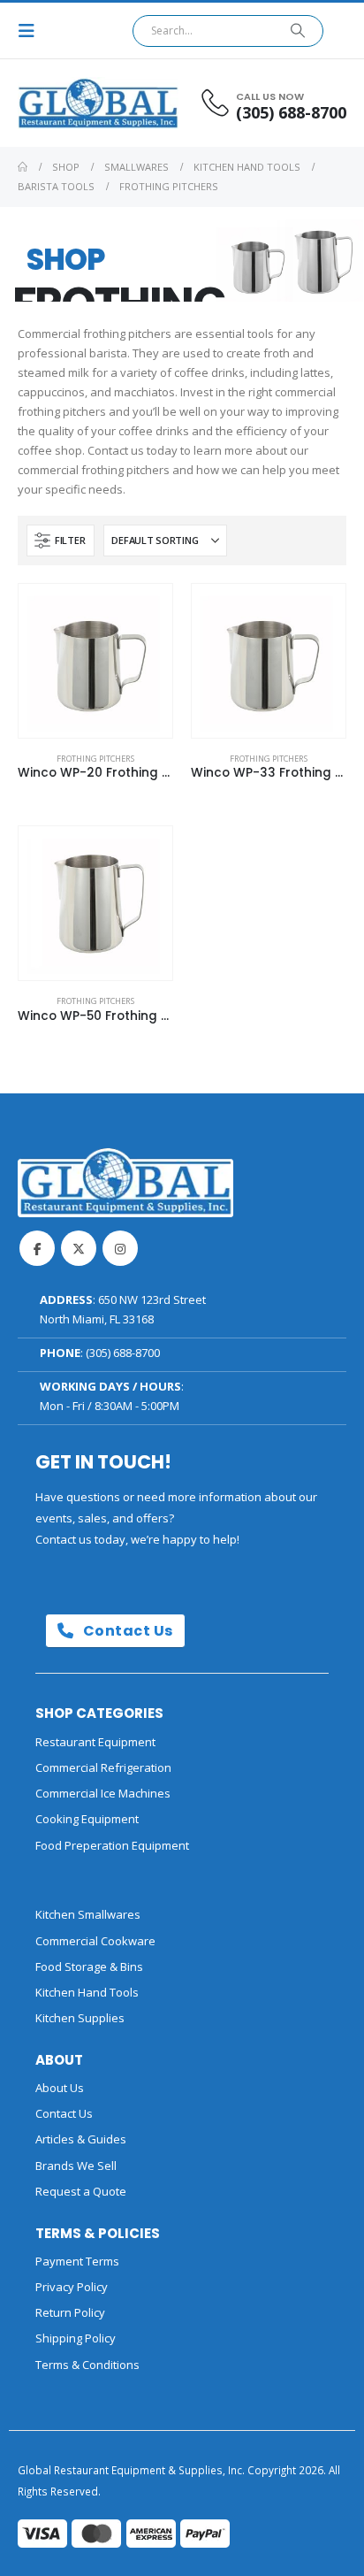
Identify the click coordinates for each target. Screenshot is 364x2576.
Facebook (37, 1248)
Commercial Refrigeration (103, 1767)
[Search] (298, 31)
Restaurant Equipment (95, 1742)
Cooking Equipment (87, 1819)
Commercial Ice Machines (103, 1793)
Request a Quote (81, 2191)
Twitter (79, 1248)
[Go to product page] (95, 661)
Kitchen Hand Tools (87, 1992)
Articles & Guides (81, 2139)
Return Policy (70, 2312)
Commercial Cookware (95, 1941)
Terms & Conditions (87, 2365)
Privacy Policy (72, 2287)
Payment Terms (77, 2261)
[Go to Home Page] (23, 167)
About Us (60, 2088)
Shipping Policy (76, 2338)
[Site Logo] (66, 103)
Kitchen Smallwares (88, 1914)
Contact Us (126, 1631)
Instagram (120, 1248)
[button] (32, 31)
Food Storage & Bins (89, 1966)
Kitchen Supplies (80, 2018)
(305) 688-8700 (123, 1353)
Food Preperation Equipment (112, 1845)
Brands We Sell (76, 2166)
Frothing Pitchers (95, 759)
